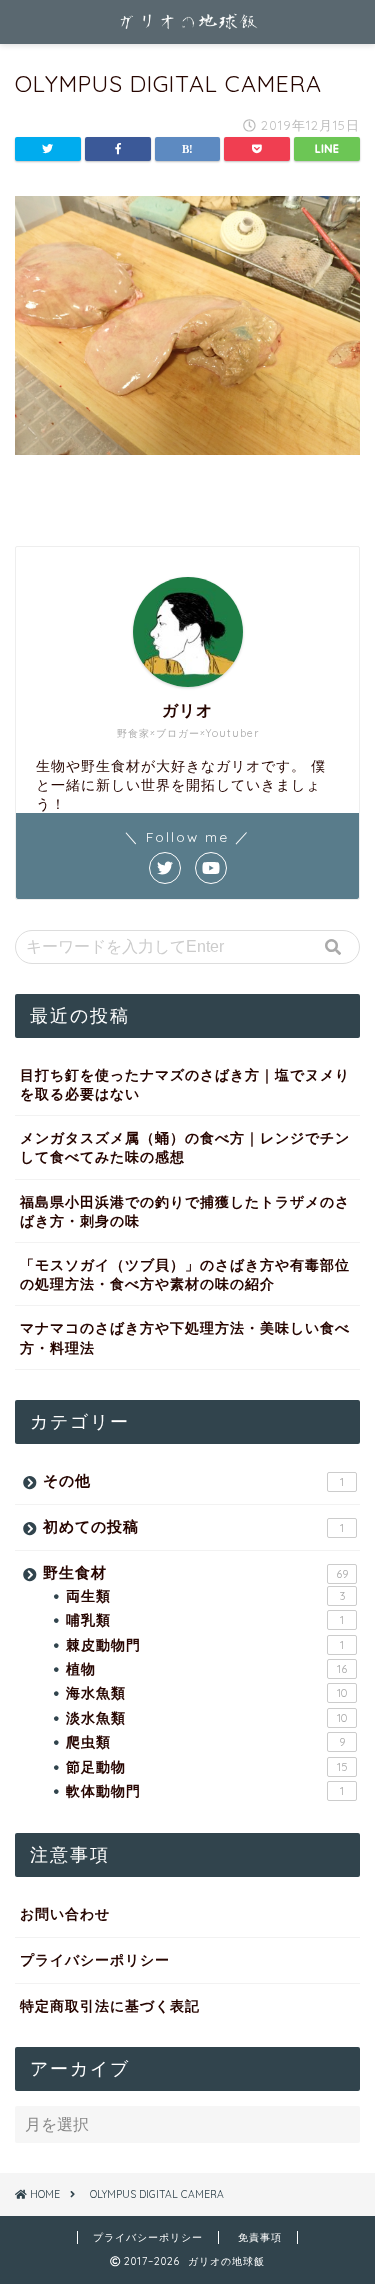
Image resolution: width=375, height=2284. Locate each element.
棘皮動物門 (205, 1644)
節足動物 (207, 1766)
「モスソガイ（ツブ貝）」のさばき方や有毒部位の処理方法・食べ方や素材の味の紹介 (185, 1274)
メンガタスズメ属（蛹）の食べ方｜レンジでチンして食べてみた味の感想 (185, 1147)
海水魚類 (206, 1692)
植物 (206, 1668)
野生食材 (195, 1572)
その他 (193, 1480)
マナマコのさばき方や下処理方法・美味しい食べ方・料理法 (185, 1337)
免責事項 (260, 2237)
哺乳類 (205, 1619)
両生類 (205, 1595)
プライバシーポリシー (95, 1959)
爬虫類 (205, 1741)
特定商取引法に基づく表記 (110, 2005)
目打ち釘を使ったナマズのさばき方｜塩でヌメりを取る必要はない (185, 1084)
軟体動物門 (205, 1790)
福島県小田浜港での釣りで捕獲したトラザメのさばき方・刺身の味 (185, 1211)
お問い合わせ (65, 1913)
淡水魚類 (206, 1717)
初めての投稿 (193, 1526)
